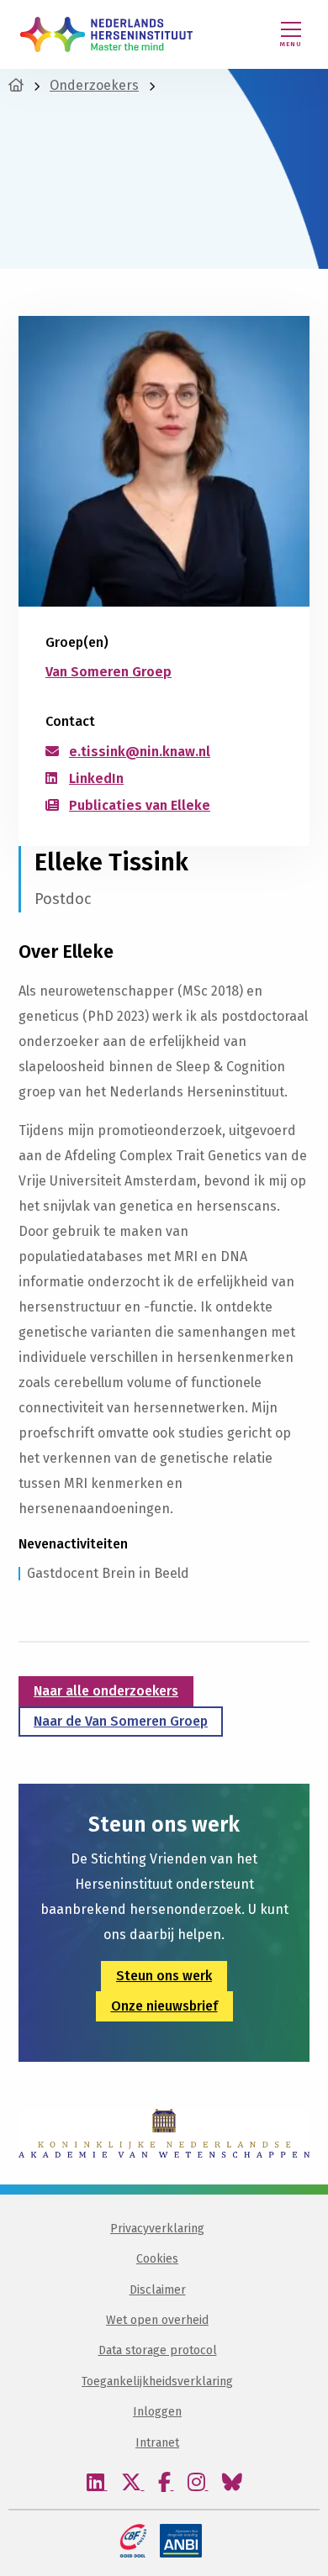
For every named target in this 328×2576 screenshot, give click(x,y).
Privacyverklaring (157, 2229)
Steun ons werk (164, 1976)
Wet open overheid (157, 2320)
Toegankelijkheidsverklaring (157, 2381)
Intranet (157, 2443)
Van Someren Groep (108, 672)
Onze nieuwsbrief (164, 2006)
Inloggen (157, 2412)
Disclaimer (158, 2290)
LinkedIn (96, 778)
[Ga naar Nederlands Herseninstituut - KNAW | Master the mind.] (16, 85)
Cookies (157, 2259)
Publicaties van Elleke (140, 805)
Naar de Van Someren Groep (121, 1721)
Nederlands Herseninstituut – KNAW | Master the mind (106, 34)
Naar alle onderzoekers (106, 1691)
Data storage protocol (158, 2350)
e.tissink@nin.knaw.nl (140, 752)
